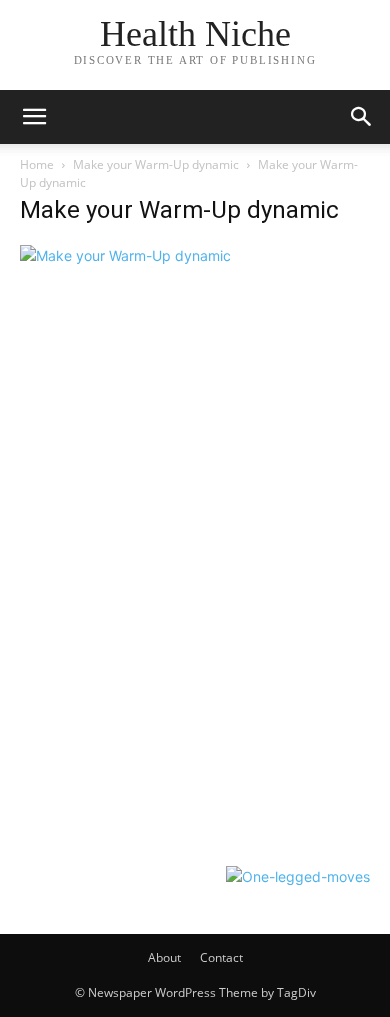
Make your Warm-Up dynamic (156, 164)
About (164, 957)
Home (37, 164)
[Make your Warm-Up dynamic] (125, 255)
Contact (221, 957)
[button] (34, 117)
